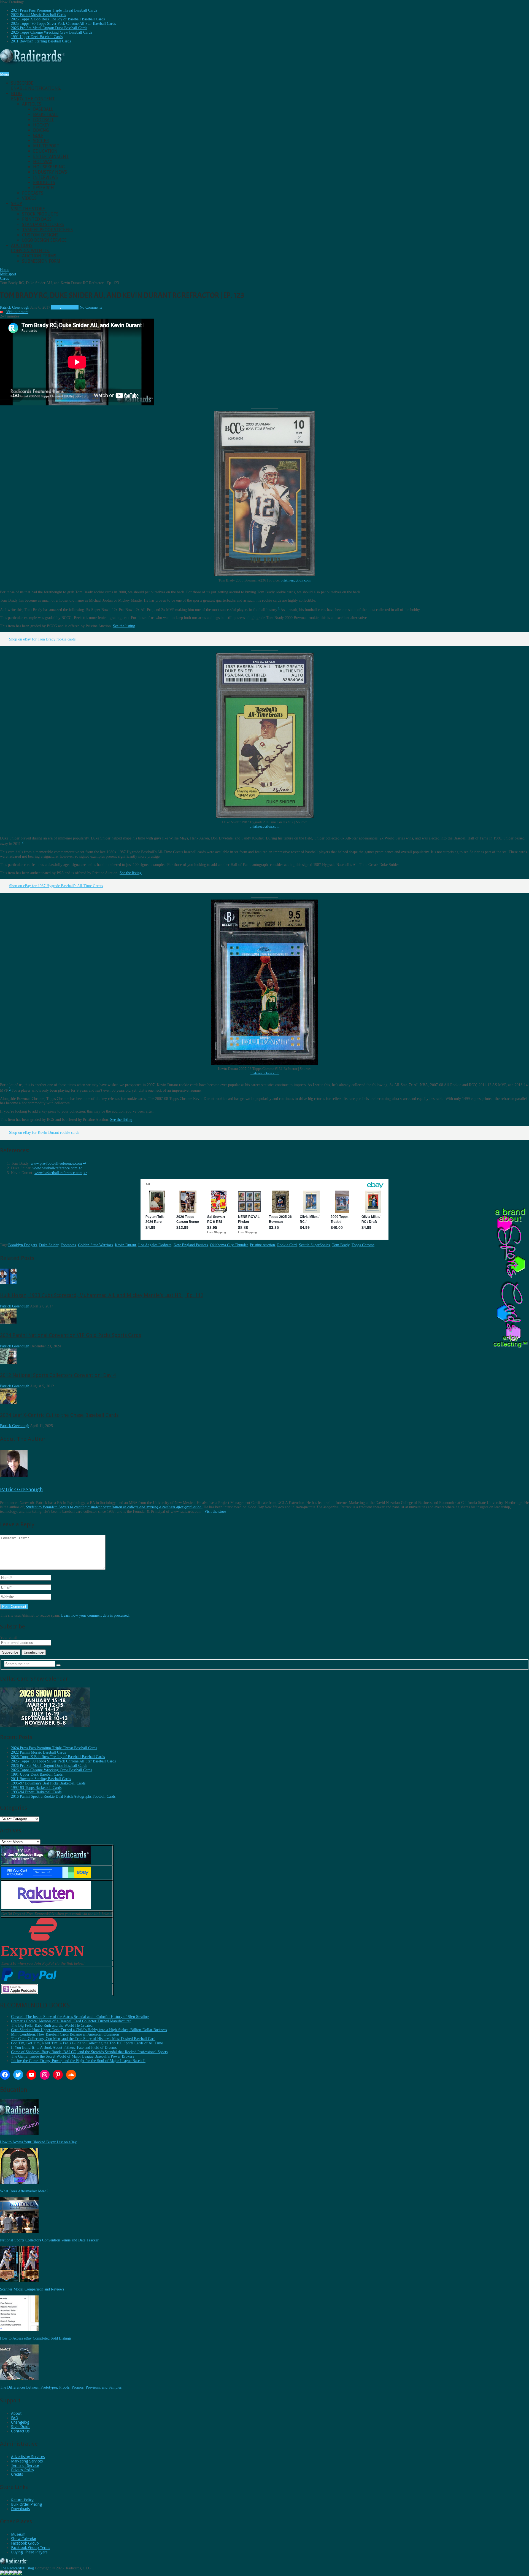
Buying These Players (29, 2552)
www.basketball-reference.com (58, 1173)
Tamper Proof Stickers (47, 230)
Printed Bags (37, 219)
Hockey (41, 125)
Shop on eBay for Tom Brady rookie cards (42, 639)
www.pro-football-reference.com (56, 1163)
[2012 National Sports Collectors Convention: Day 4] (8, 1363)
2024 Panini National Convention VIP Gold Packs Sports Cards (71, 1335)
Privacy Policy (23, 2470)
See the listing (124, 626)
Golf (38, 135)
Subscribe (36, 86)
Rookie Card (287, 1245)
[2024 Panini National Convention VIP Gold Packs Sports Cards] (8, 1323)
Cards (56, 307)
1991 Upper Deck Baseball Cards (37, 37)
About (16, 2413)
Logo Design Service (44, 240)
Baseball (43, 109)
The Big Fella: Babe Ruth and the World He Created (52, 2025)
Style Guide (21, 2427)
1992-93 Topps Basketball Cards (36, 1788)
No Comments (91, 307)
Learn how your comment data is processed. (95, 1615)
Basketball (46, 115)
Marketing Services (27, 2461)
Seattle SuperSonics (314, 1245)
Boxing (41, 130)
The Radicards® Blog (17, 2568)
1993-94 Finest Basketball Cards (36, 1792)
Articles (32, 104)
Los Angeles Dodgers (155, 1245)
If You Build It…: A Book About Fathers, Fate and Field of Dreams (64, 2048)
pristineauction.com (296, 580)
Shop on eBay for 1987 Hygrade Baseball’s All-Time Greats (56, 886)
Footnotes (68, 1245)
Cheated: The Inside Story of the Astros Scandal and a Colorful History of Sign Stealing (80, 2017)
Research (44, 188)
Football (44, 120)
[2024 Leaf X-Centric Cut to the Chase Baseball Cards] (8, 1403)
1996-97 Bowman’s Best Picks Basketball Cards (48, 1783)
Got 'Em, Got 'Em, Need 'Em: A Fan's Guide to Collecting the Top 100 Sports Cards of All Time (87, 2043)
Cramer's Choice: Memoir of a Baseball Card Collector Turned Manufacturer (71, 2021)
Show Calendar (24, 2539)
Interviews (45, 177)
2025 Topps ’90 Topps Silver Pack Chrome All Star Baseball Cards (63, 24)
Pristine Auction (262, 1245)
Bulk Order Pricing (26, 2504)
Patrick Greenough (15, 307)
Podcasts (33, 193)
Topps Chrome (363, 1245)
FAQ (15, 2418)
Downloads (20, 2509)
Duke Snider (49, 1245)
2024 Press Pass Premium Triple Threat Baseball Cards (54, 10)
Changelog (20, 2422)
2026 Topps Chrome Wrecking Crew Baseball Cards (52, 32)
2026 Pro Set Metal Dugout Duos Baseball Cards (49, 28)
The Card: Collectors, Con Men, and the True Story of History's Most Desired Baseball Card (83, 2039)
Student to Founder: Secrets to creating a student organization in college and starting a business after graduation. (114, 1507)
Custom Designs (40, 235)
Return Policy (22, 2500)
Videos (29, 198)
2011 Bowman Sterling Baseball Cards (41, 41)
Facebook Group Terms (31, 2548)
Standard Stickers (43, 224)
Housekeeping (49, 167)
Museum (18, 2534)
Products (44, 183)
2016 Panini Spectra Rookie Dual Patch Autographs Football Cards (63, 1796)
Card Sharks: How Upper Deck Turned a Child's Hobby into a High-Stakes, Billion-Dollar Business (89, 2030)
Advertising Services (28, 2457)
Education (45, 151)
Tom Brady (341, 1245)
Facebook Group (25, 2543)
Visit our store (17, 312)
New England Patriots (191, 1245)
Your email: (9, 1637)
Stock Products (40, 214)
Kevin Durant (125, 1245)
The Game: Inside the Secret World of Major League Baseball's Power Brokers (72, 2056)
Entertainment (51, 156)
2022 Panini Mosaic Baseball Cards (38, 15)
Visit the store (215, 1512)
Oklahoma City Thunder (229, 1245)
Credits (17, 2474)
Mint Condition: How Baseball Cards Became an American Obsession (65, 2034)
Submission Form (41, 261)
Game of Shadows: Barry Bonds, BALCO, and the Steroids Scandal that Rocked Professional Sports (89, 2052)
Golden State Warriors (95, 1245)
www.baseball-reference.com (55, 1168)
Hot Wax (43, 162)
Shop (28, 206)
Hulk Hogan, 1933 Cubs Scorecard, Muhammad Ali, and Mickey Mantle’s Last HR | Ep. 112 (102, 1295)
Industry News (50, 172)
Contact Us (20, 2431)
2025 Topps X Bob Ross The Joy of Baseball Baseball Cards (58, 19)
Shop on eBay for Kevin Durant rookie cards (44, 1133)
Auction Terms (39, 256)
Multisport (46, 146)
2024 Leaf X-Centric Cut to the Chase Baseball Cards (59, 1415)
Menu (4, 74)
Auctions (30, 248)
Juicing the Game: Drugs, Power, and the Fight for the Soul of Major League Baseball (78, 2061)
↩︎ (85, 1163)
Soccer (41, 141)
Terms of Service (25, 2465)
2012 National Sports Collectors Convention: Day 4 (58, 1375)
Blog (33, 96)
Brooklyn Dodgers (23, 1245)
